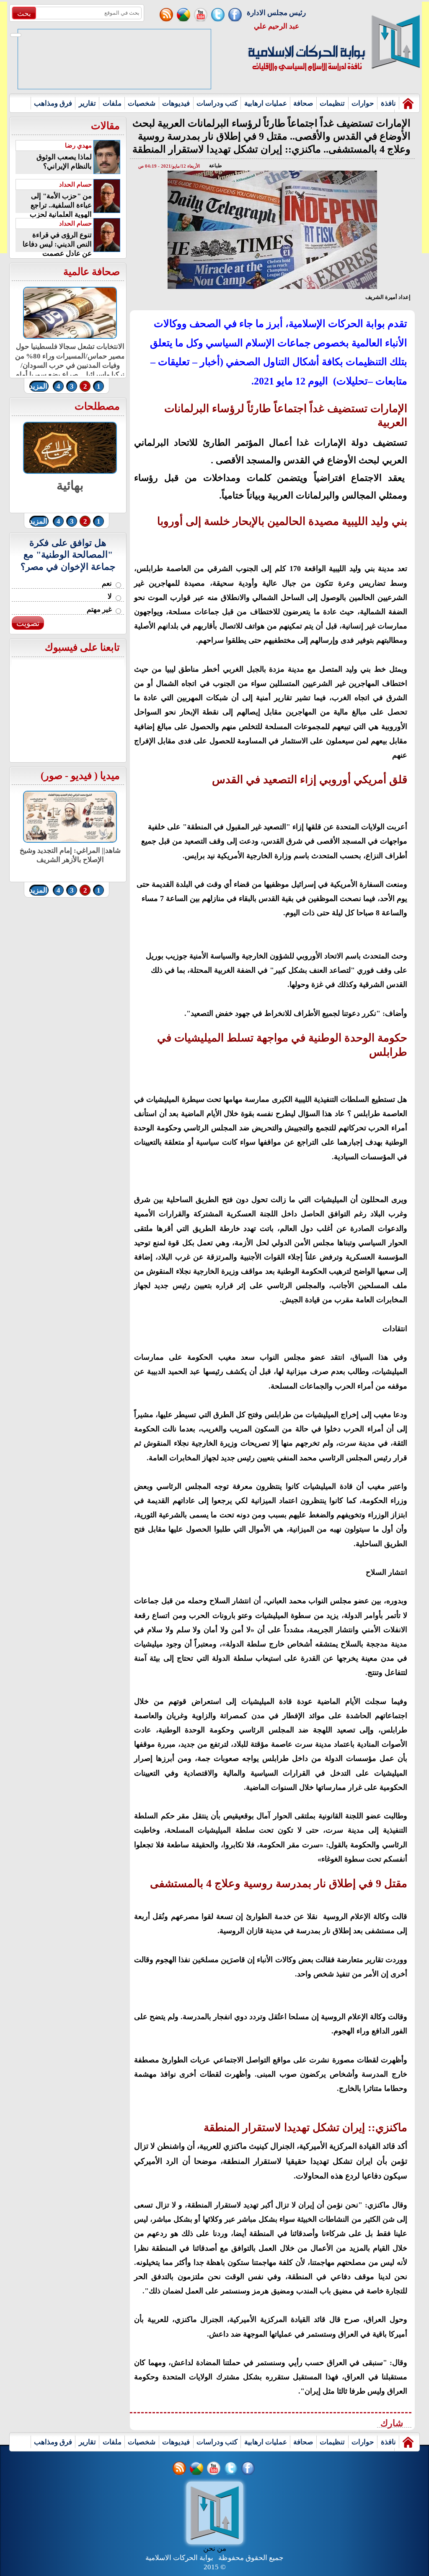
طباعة (216, 166)
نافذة (388, 103)
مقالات (105, 126)
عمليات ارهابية (266, 103)
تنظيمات (332, 103)
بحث (24, 14)
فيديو (81, 776)
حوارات (363, 103)
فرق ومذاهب (53, 103)
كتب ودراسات (217, 103)
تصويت (28, 623)
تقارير (87, 103)
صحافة (303, 103)
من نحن (215, 2549)
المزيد (38, 386)
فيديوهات (176, 103)
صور (53, 776)
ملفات (112, 103)
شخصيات (142, 103)
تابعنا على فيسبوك (82, 647)
